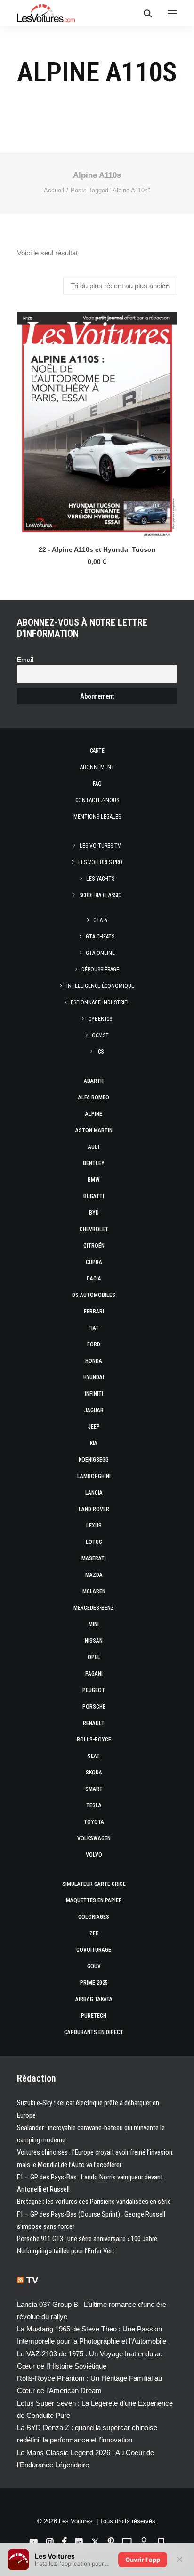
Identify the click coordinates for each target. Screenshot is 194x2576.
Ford (94, 1344)
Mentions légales (97, 817)
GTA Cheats (100, 937)
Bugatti (94, 1196)
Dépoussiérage (100, 970)
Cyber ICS (100, 1019)
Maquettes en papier (94, 1900)
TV (32, 2280)
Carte (97, 751)
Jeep (94, 1427)
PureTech (94, 2016)
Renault (94, 1723)
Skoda (94, 1773)
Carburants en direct (94, 2032)
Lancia (94, 1493)
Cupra (94, 1262)
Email (25, 660)
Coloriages (94, 1917)
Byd (94, 1213)
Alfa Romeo (94, 1097)
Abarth (94, 1081)
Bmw (94, 1180)
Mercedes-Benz (94, 1608)
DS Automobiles (94, 1295)
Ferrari (94, 1312)
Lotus (94, 1542)
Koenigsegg (94, 1460)
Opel (94, 1657)
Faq (97, 784)
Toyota (94, 1822)
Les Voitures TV (100, 846)
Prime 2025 (94, 1983)
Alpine (94, 1114)
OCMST (100, 1035)
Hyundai (94, 1377)
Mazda (94, 1575)
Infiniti (94, 1394)
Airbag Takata (94, 1999)
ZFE (94, 1933)
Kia (94, 1443)
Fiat (94, 1328)
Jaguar (94, 1410)
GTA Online (100, 953)
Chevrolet (94, 1229)
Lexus (94, 1526)
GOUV (94, 1966)
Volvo (94, 1855)
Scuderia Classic (100, 895)
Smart (94, 1789)
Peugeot (94, 1690)
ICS (100, 1052)
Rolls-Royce (94, 1740)
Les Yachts (100, 879)
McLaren (94, 1591)
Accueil (54, 190)
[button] (172, 13)
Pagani (94, 1674)
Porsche (94, 1707)
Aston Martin (94, 1130)
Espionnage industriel (100, 1002)
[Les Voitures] (46, 13)
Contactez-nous (97, 800)
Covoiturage (94, 1950)
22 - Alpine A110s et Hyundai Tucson (97, 549)
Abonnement (97, 767)
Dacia (94, 1279)
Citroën (94, 1246)
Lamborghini (94, 1476)
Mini (94, 1624)
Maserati (94, 1558)
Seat (94, 1756)
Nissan (94, 1641)
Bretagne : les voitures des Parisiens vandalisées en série (94, 2202)
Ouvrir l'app (143, 2560)
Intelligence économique (100, 986)
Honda (94, 1361)
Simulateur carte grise (94, 1884)
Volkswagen (94, 1838)
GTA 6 (100, 920)
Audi (94, 1147)
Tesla (94, 1805)
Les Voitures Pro (100, 862)
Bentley (94, 1163)
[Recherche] (144, 13)
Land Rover (94, 1509)
